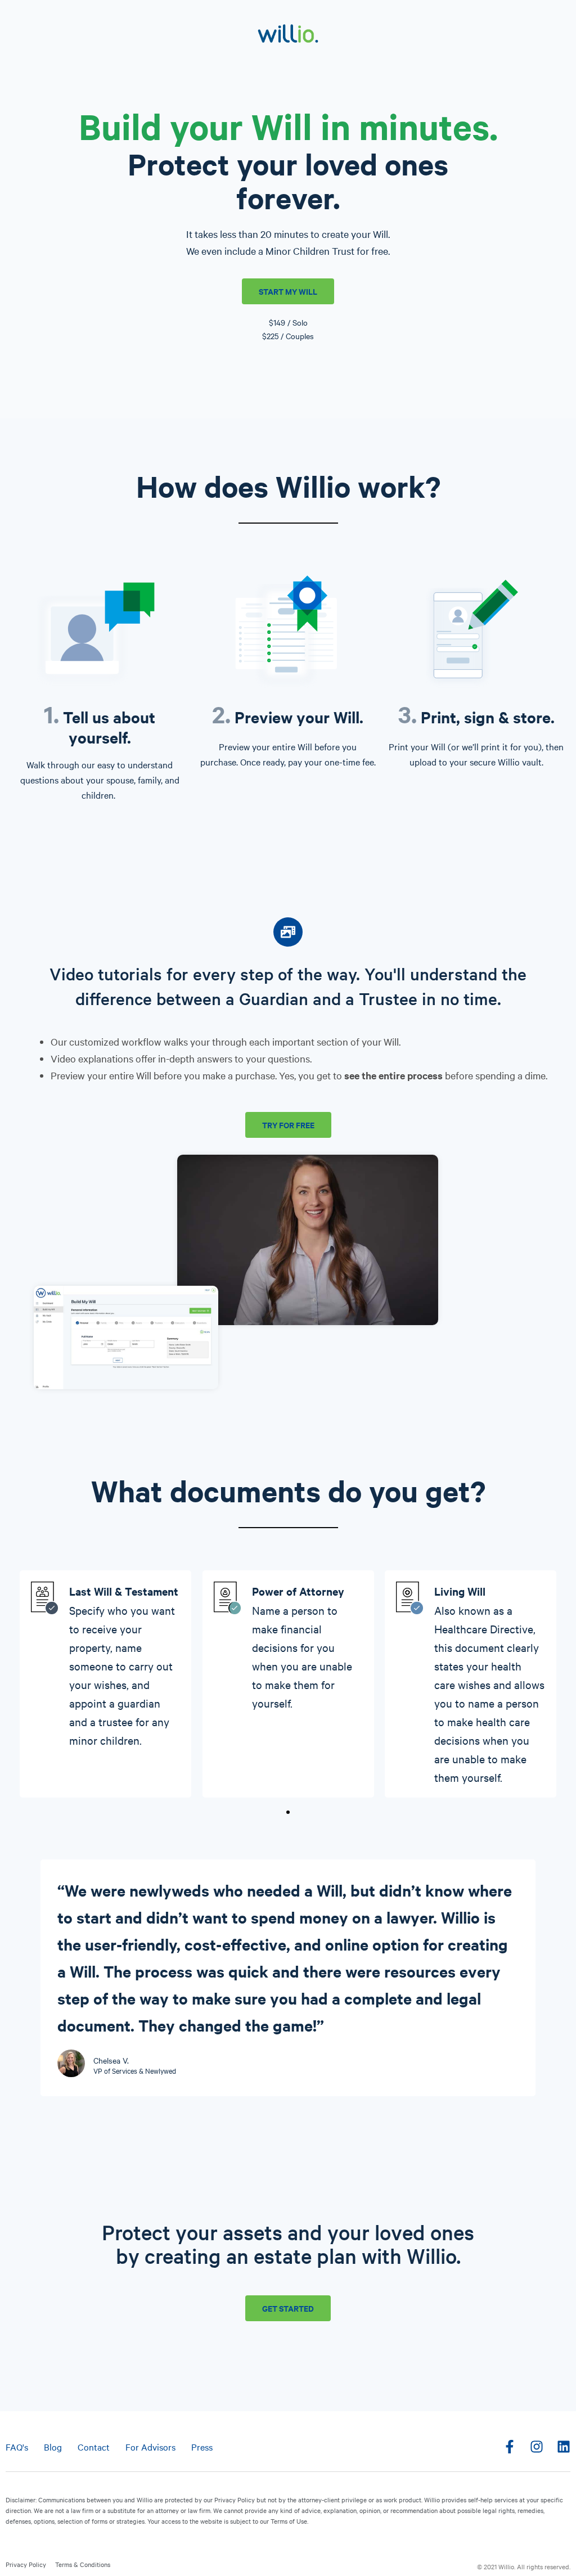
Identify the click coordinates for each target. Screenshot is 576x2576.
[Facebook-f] (510, 2447)
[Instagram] (537, 2447)
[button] (288, 1812)
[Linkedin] (564, 2447)
